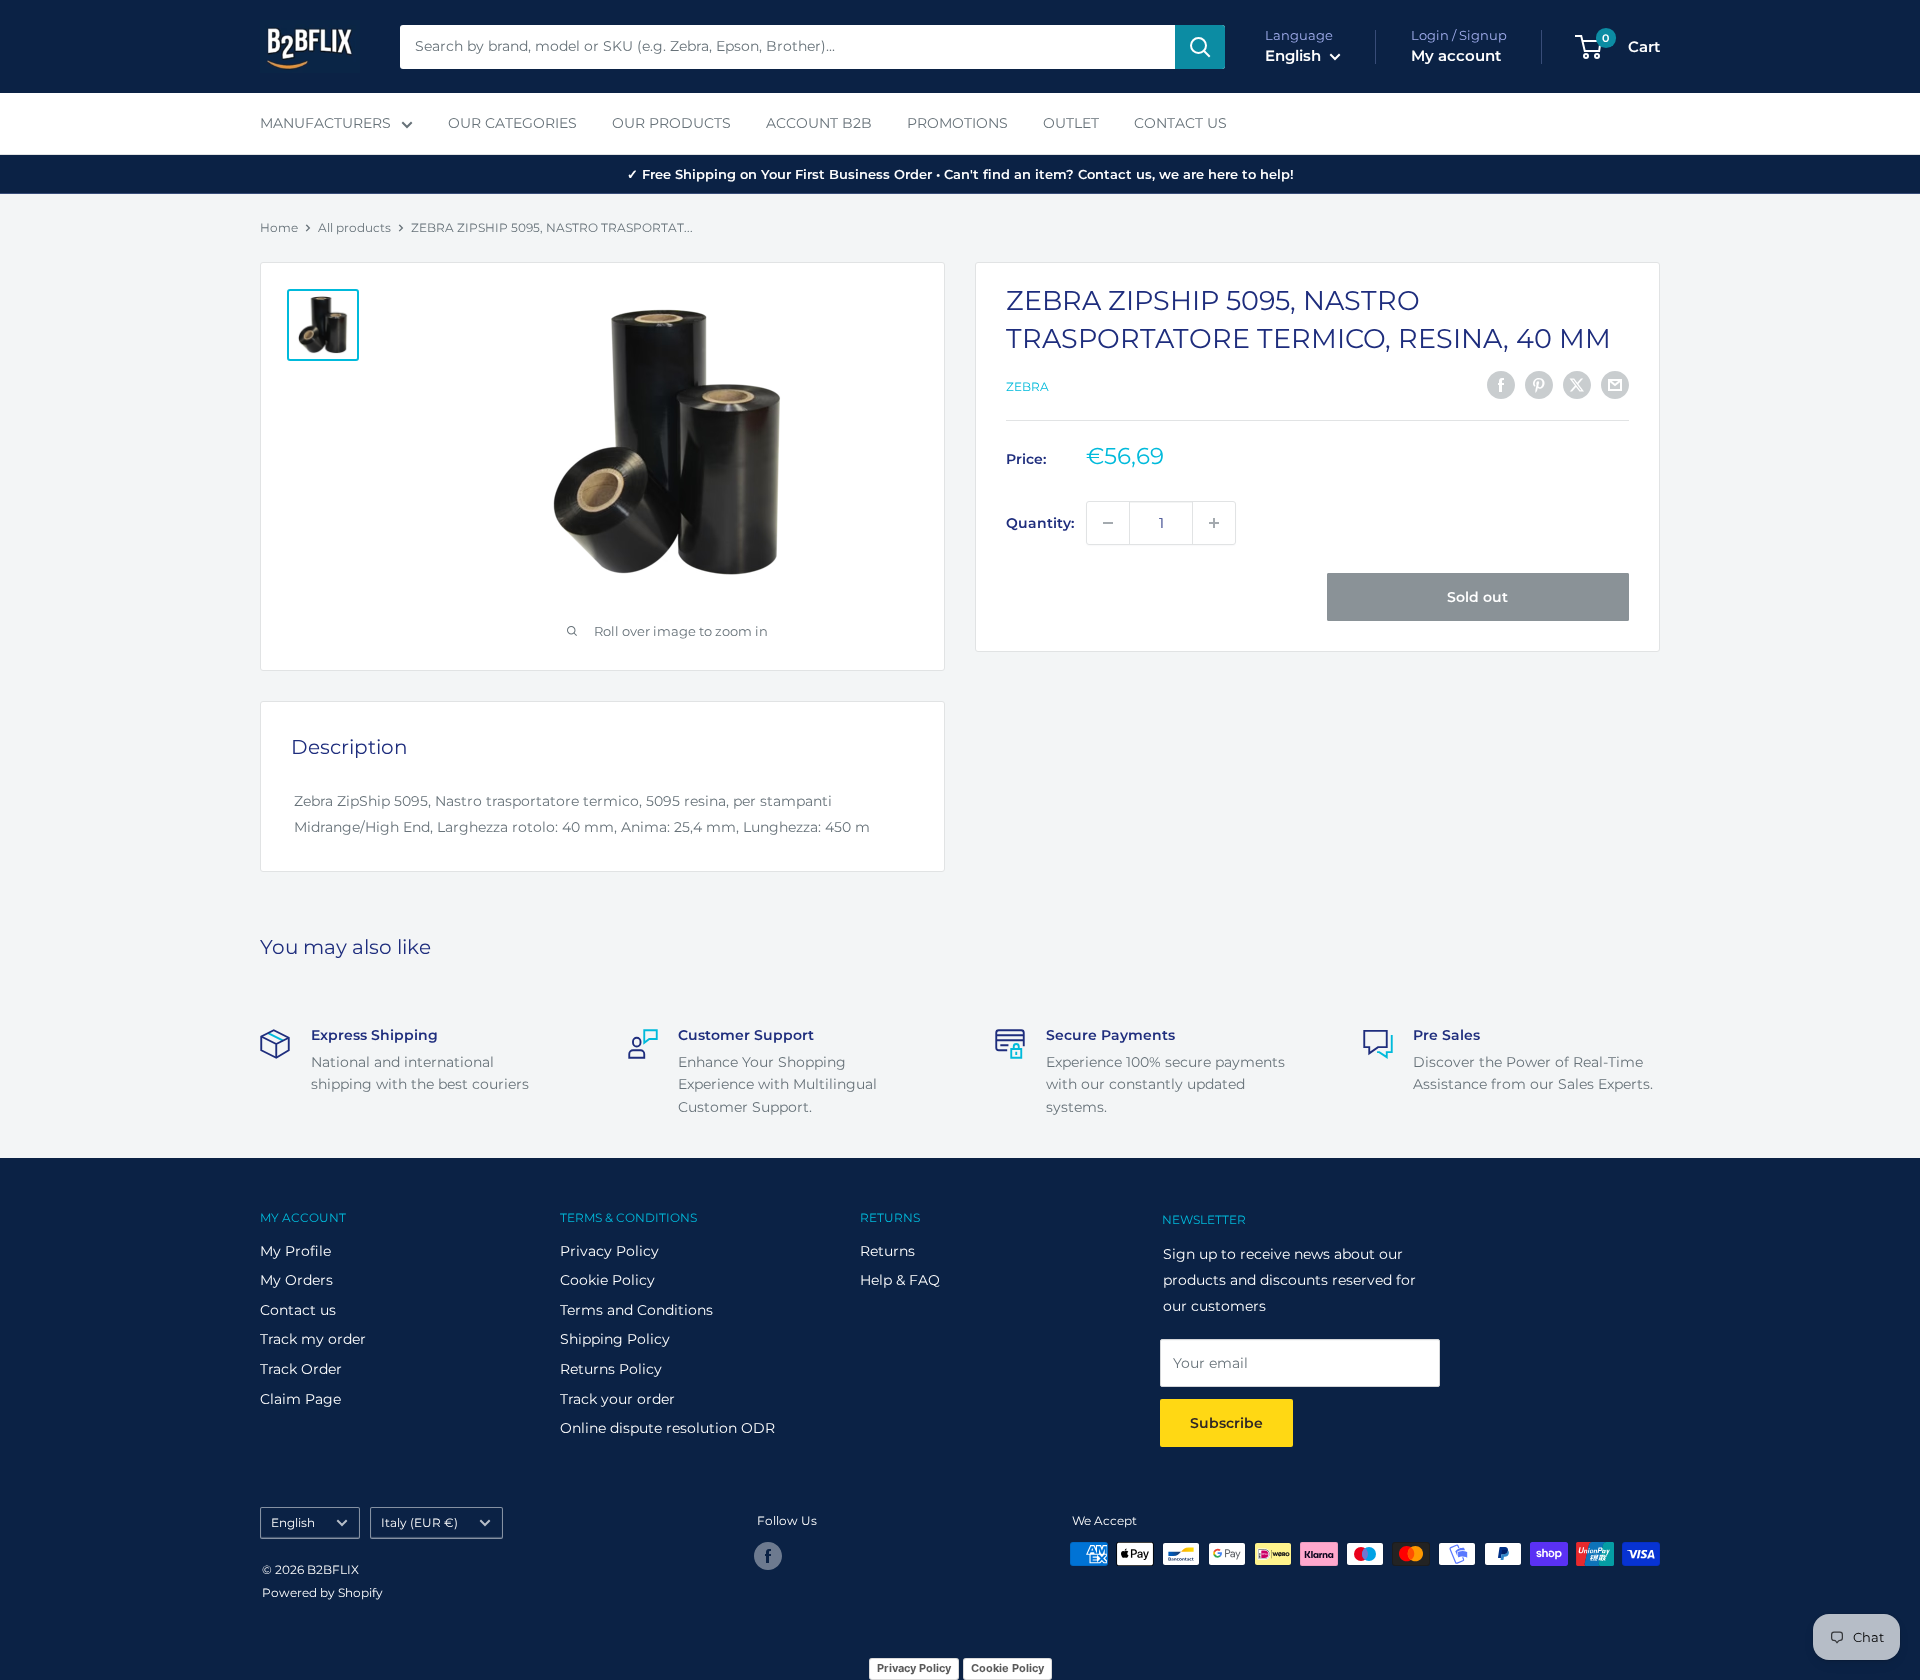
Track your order (617, 1399)
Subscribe (1226, 1423)
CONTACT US (1180, 123)
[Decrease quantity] (1108, 523)
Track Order (301, 1369)
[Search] (1200, 47)
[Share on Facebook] (1501, 385)
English (293, 1522)
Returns (887, 1251)
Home (279, 227)
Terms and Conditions (636, 1310)
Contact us (298, 1310)
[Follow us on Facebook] (768, 1556)
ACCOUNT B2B (819, 123)
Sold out (1477, 597)
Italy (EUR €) (419, 1522)
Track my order (313, 1339)
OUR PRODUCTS (671, 123)
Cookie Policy (607, 1280)
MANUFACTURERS (325, 123)
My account (1456, 55)
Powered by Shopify (322, 1592)
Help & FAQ (900, 1280)
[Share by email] (1615, 385)
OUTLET (1071, 123)
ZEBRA (1027, 386)
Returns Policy (611, 1369)
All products (354, 227)
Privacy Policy (609, 1251)
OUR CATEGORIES (512, 123)
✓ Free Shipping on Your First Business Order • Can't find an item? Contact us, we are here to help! (960, 174)
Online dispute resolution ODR (667, 1428)
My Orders (296, 1280)
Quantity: (1040, 523)
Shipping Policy (615, 1339)
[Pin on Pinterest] (1539, 385)
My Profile (295, 1251)
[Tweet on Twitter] (1577, 385)
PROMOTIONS (957, 123)
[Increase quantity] (1214, 523)
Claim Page (300, 1399)
